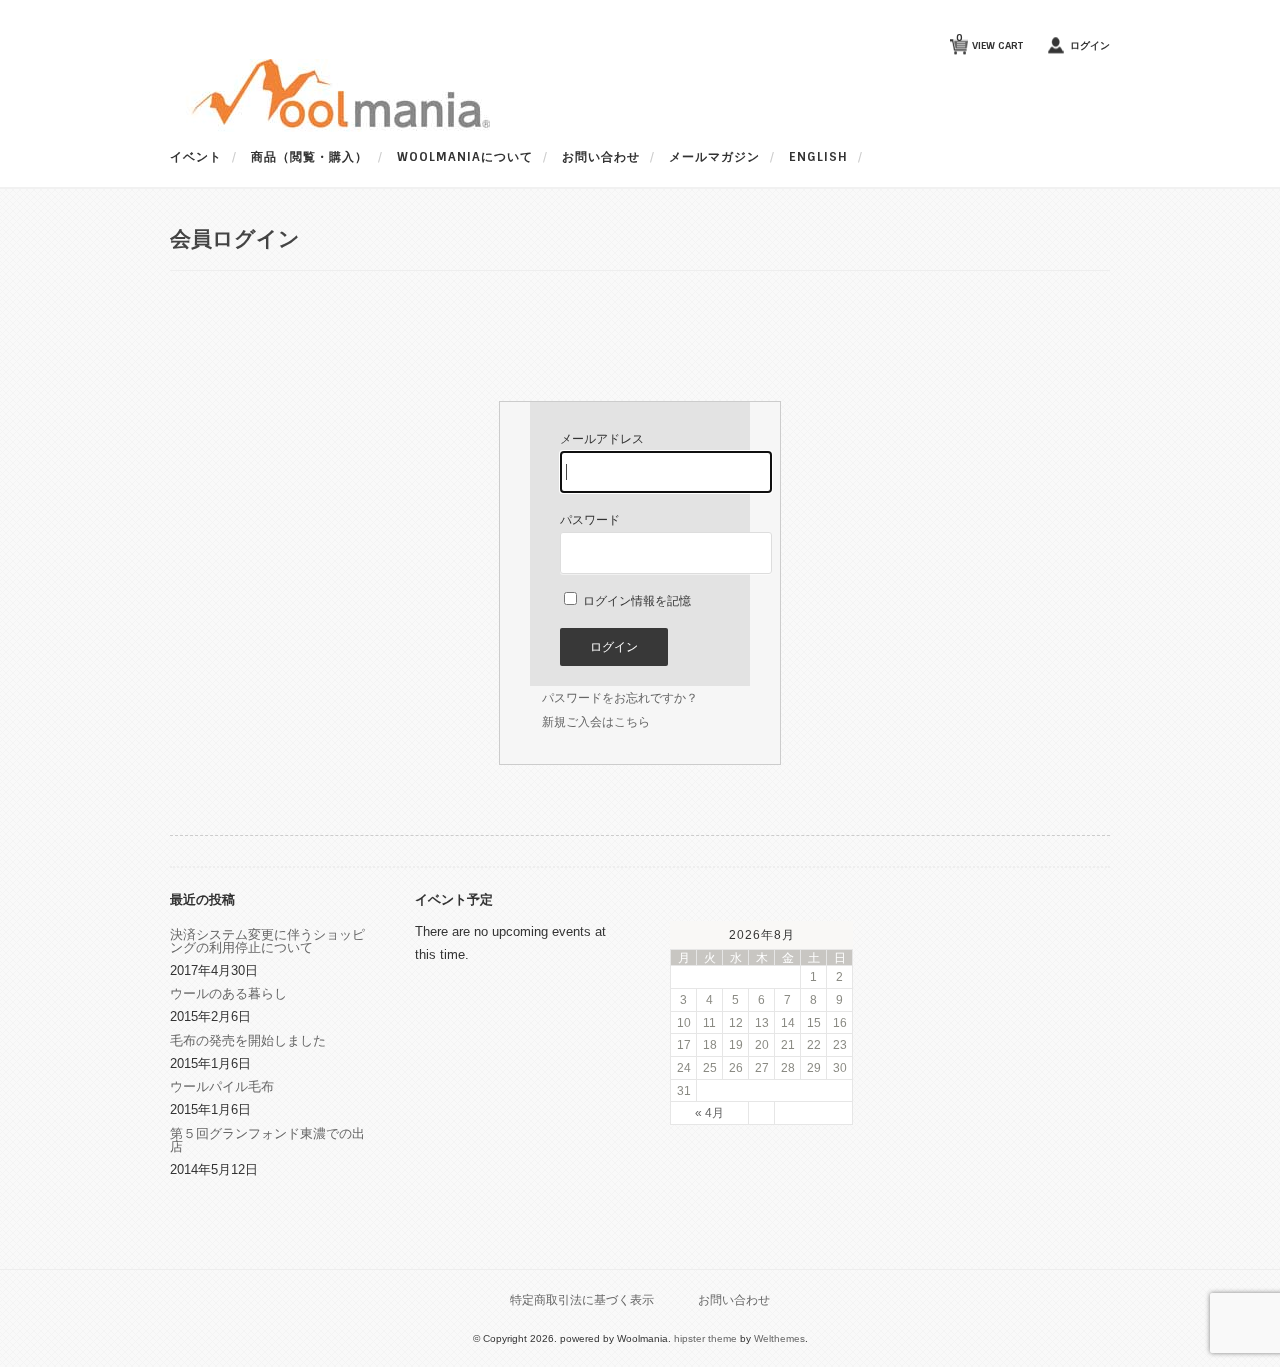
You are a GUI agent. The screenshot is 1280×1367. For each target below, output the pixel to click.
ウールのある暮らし (228, 993)
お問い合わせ (601, 157)
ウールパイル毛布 (222, 1086)
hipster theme (705, 1338)
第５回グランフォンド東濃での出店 (267, 1140)
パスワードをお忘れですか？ (620, 698)
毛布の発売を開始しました (248, 1040)
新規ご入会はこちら (596, 722)
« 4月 (709, 1112)
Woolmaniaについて (465, 157)
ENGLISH (818, 157)
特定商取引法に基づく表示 (582, 1299)
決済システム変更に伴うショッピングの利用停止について (267, 941)
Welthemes (779, 1338)
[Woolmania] (330, 127)
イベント (196, 157)
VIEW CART (989, 41)
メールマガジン (714, 157)
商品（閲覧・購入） (309, 157)
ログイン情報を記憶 (635, 601)
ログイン (1090, 45)
